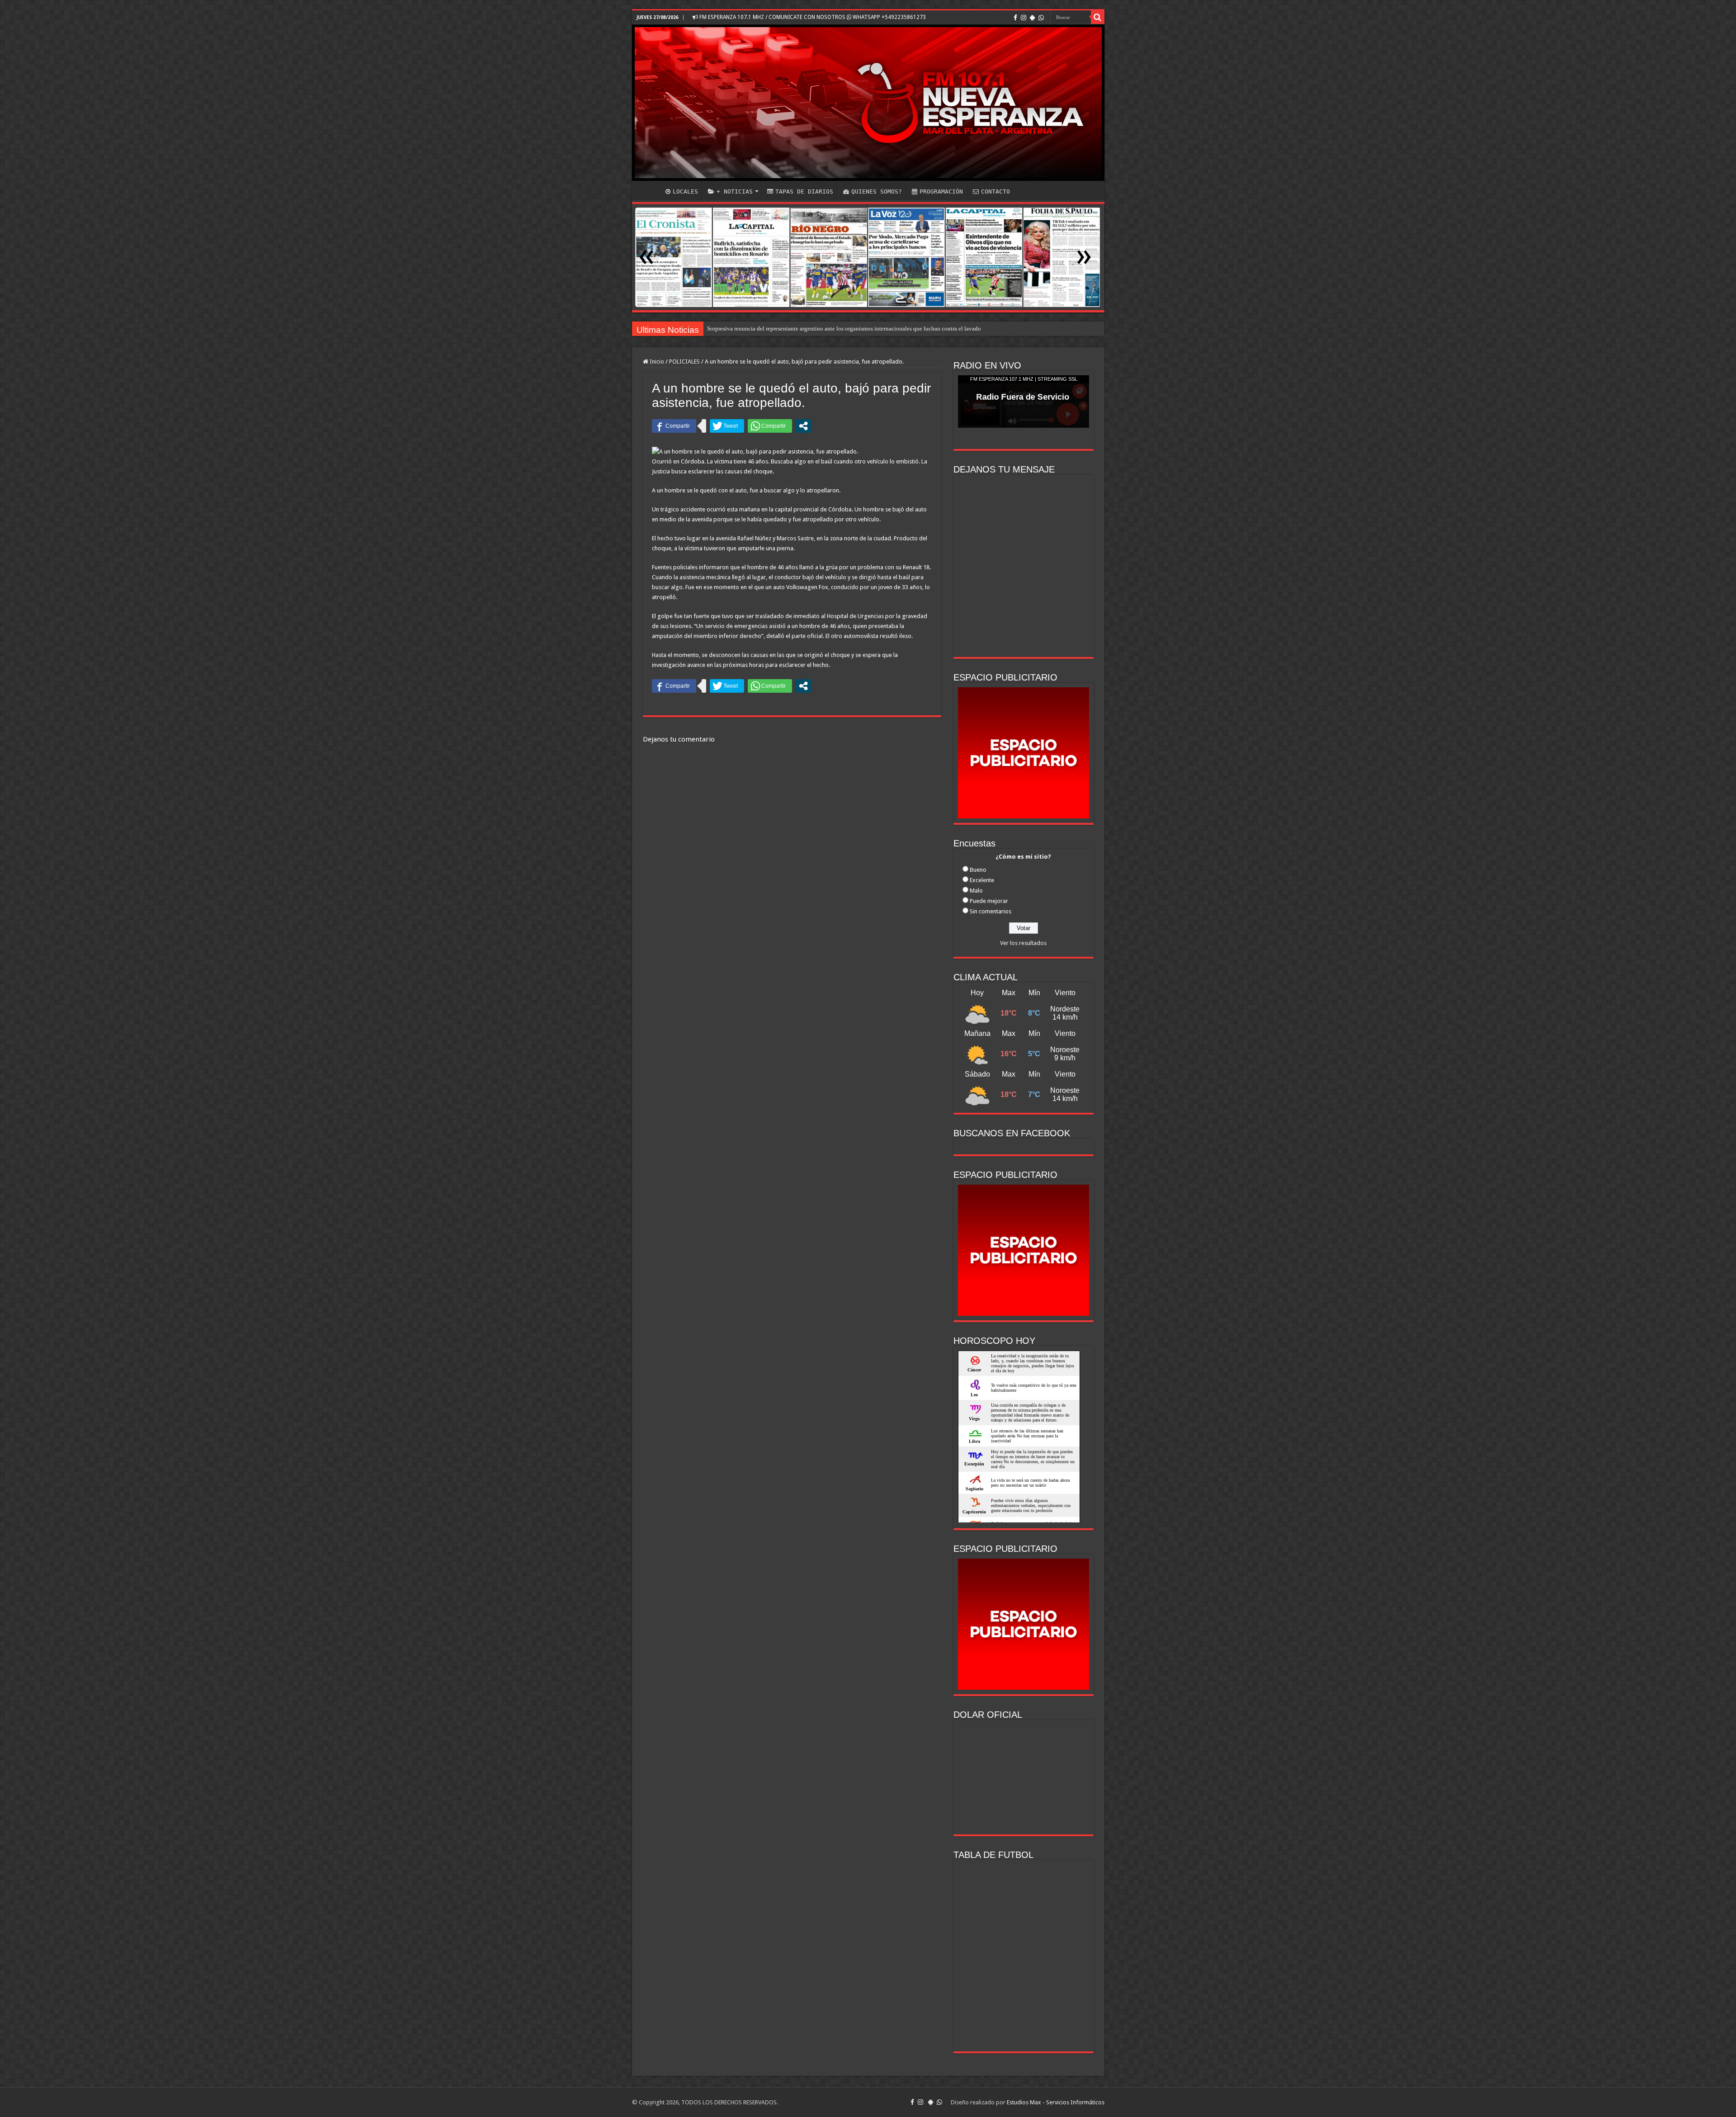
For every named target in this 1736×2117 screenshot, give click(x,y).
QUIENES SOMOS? (877, 191)
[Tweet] (727, 426)
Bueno (978, 870)
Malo (976, 891)
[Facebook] (1015, 18)
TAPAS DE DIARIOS (804, 191)
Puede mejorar (989, 901)
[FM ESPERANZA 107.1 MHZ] (868, 103)
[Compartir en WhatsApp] (770, 426)
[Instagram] (1024, 18)
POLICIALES (684, 361)
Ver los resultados (1023, 943)
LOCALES (685, 191)
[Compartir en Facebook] (674, 426)
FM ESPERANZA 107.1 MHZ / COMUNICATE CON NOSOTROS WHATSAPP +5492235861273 (812, 17)
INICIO (648, 190)
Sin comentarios (991, 911)
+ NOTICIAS (735, 191)
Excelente (982, 880)
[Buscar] (1098, 17)
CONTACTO (995, 191)
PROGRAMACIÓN (941, 191)
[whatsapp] (1041, 18)
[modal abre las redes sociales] (803, 426)
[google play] (1032, 18)
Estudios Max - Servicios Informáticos (1056, 2102)
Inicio (656, 361)
